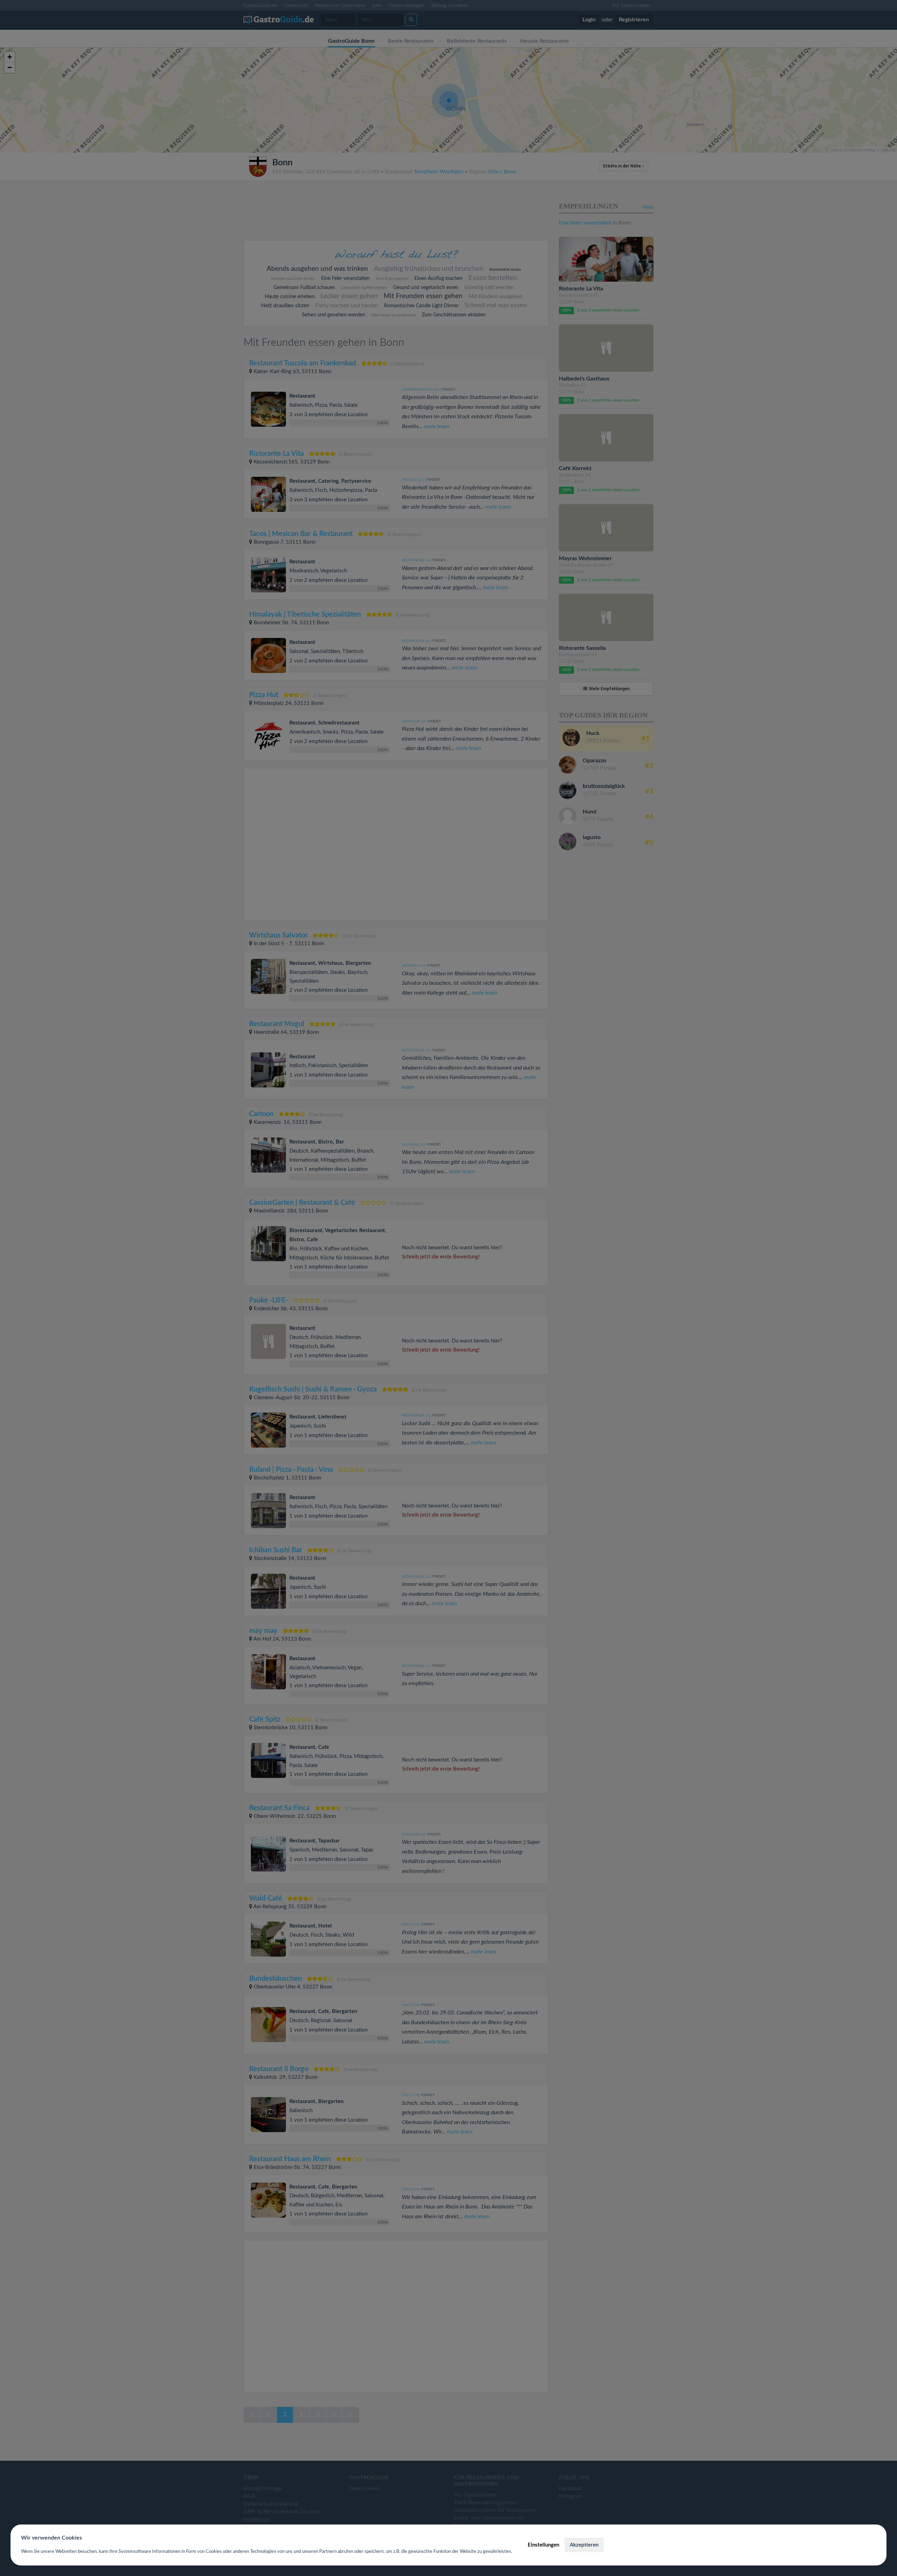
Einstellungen (543, 2545)
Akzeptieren (584, 2545)
